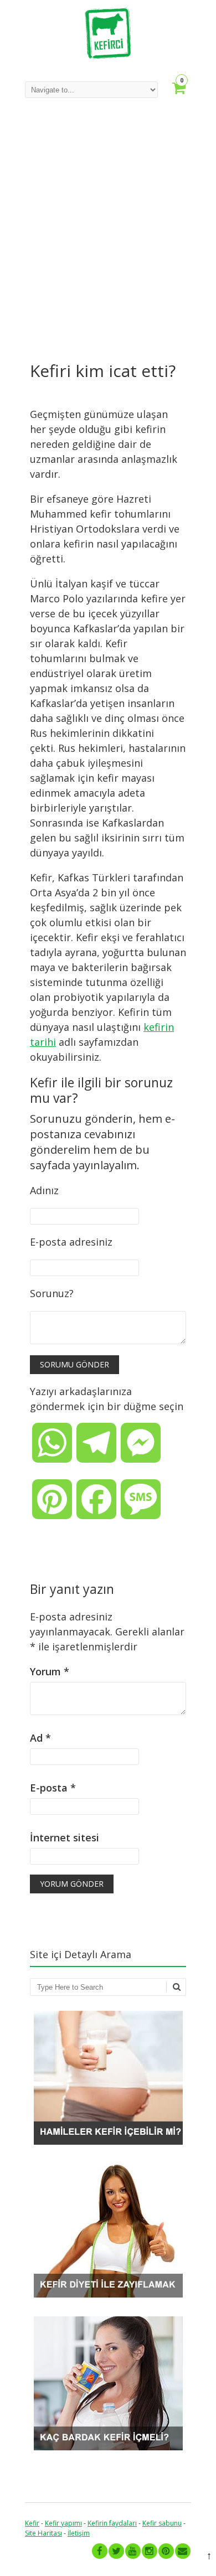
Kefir (32, 2523)
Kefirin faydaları (112, 2523)
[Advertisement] (108, 231)
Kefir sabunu (162, 2523)
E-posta (53, 1788)
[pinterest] (166, 2551)
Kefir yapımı (63, 2523)
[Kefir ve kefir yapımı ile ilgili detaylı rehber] (108, 56)
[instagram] (150, 2551)
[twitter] (116, 2551)
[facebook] (100, 2551)
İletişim (79, 2533)
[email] (183, 2551)
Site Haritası (43, 2533)
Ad (40, 1738)
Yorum (50, 1671)
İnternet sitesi (65, 1837)
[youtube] (133, 2551)
